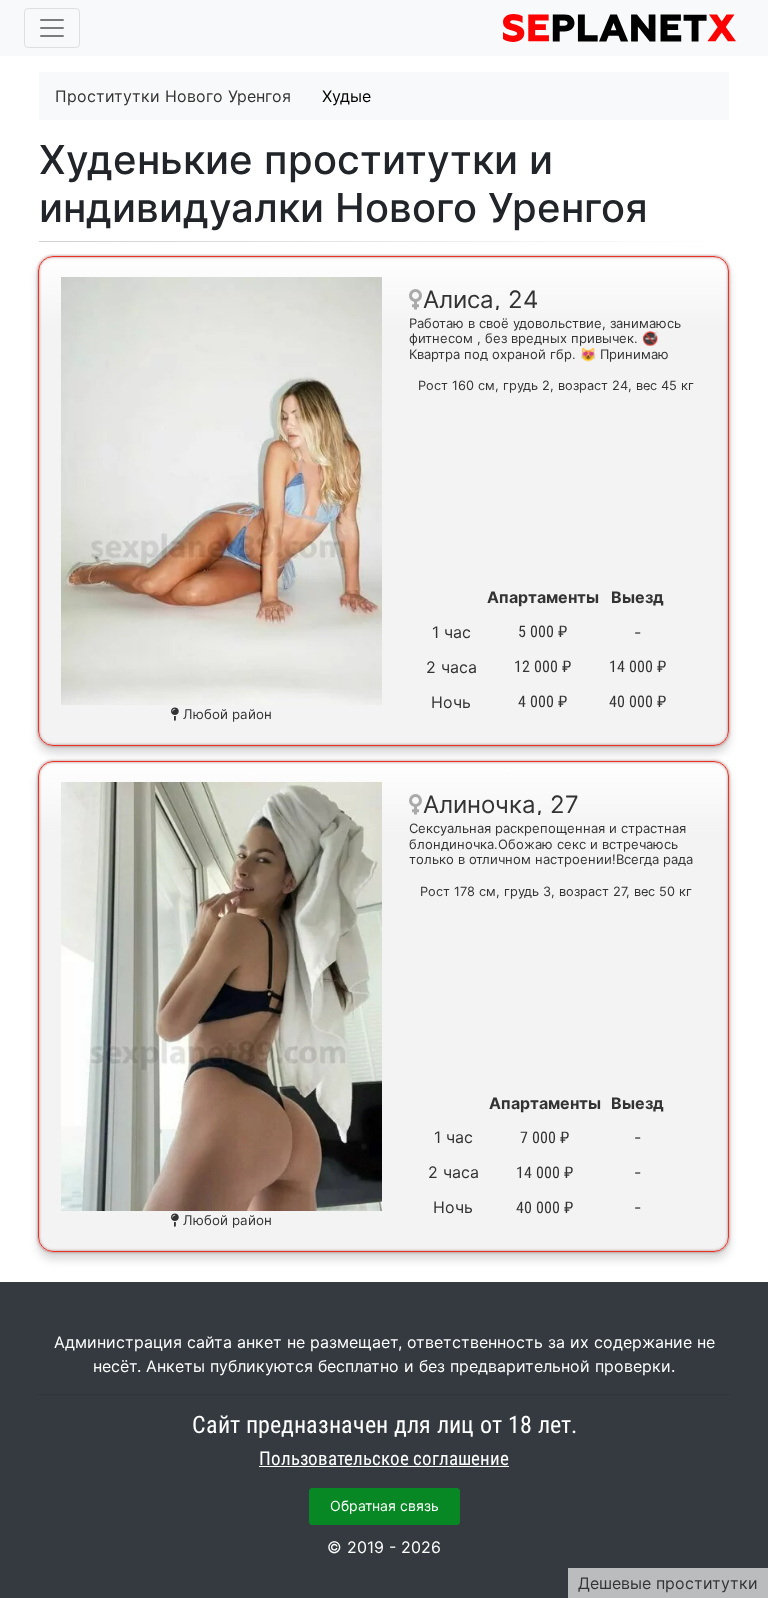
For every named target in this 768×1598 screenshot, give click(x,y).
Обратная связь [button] (384, 1505)
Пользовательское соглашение (384, 1459)
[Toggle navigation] (52, 28)
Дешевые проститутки (668, 1583)
